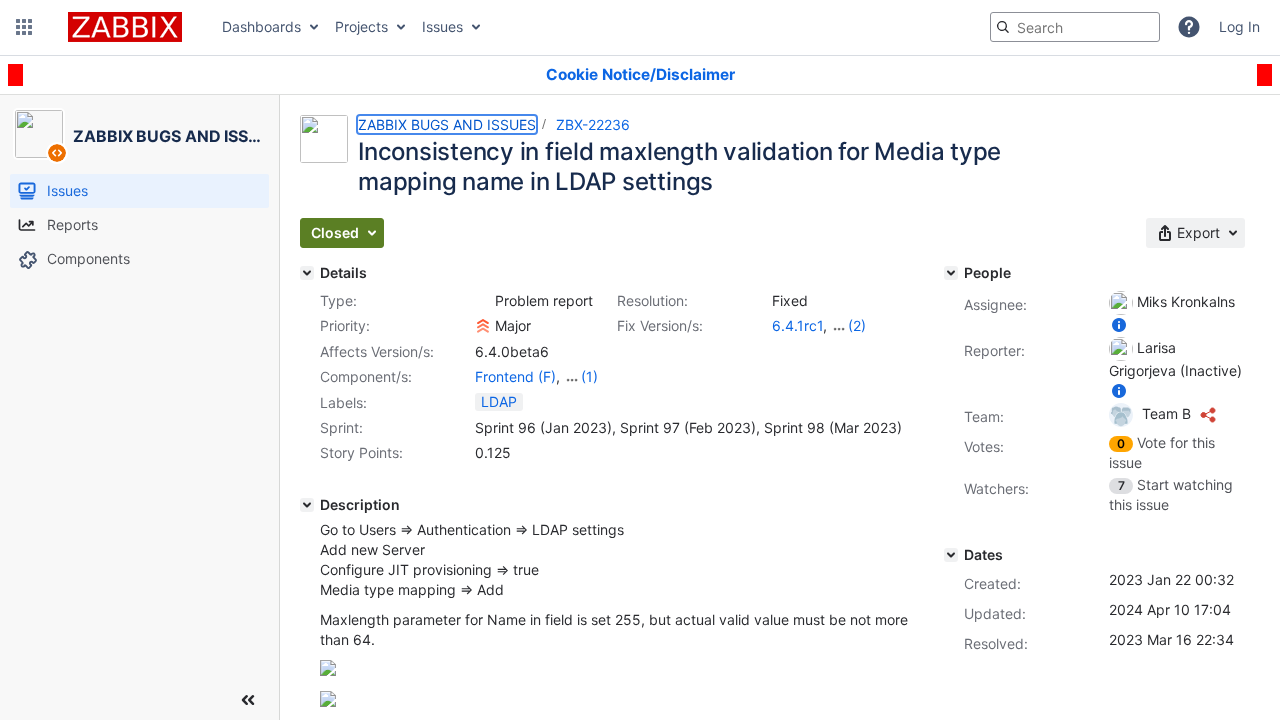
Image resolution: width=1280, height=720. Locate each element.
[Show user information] (1119, 324)
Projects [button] (361, 26)
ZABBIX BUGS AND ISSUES (447, 124)
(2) (857, 325)
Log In (1239, 26)
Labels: (343, 402)
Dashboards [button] (261, 26)
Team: (984, 416)
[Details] (307, 273)
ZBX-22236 (593, 124)
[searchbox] (1075, 27)
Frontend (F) (515, 376)
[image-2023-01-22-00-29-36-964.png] (328, 670)
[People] (951, 273)
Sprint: (341, 427)
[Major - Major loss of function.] (483, 326)
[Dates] (951, 555)
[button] (24, 27)
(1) (589, 376)
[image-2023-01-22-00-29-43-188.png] (328, 701)
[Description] (307, 505)
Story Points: (361, 452)
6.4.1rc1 (797, 325)
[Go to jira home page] (125, 27)
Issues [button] (442, 26)
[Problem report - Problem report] (483, 301)
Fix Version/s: (660, 325)
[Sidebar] (248, 700)
